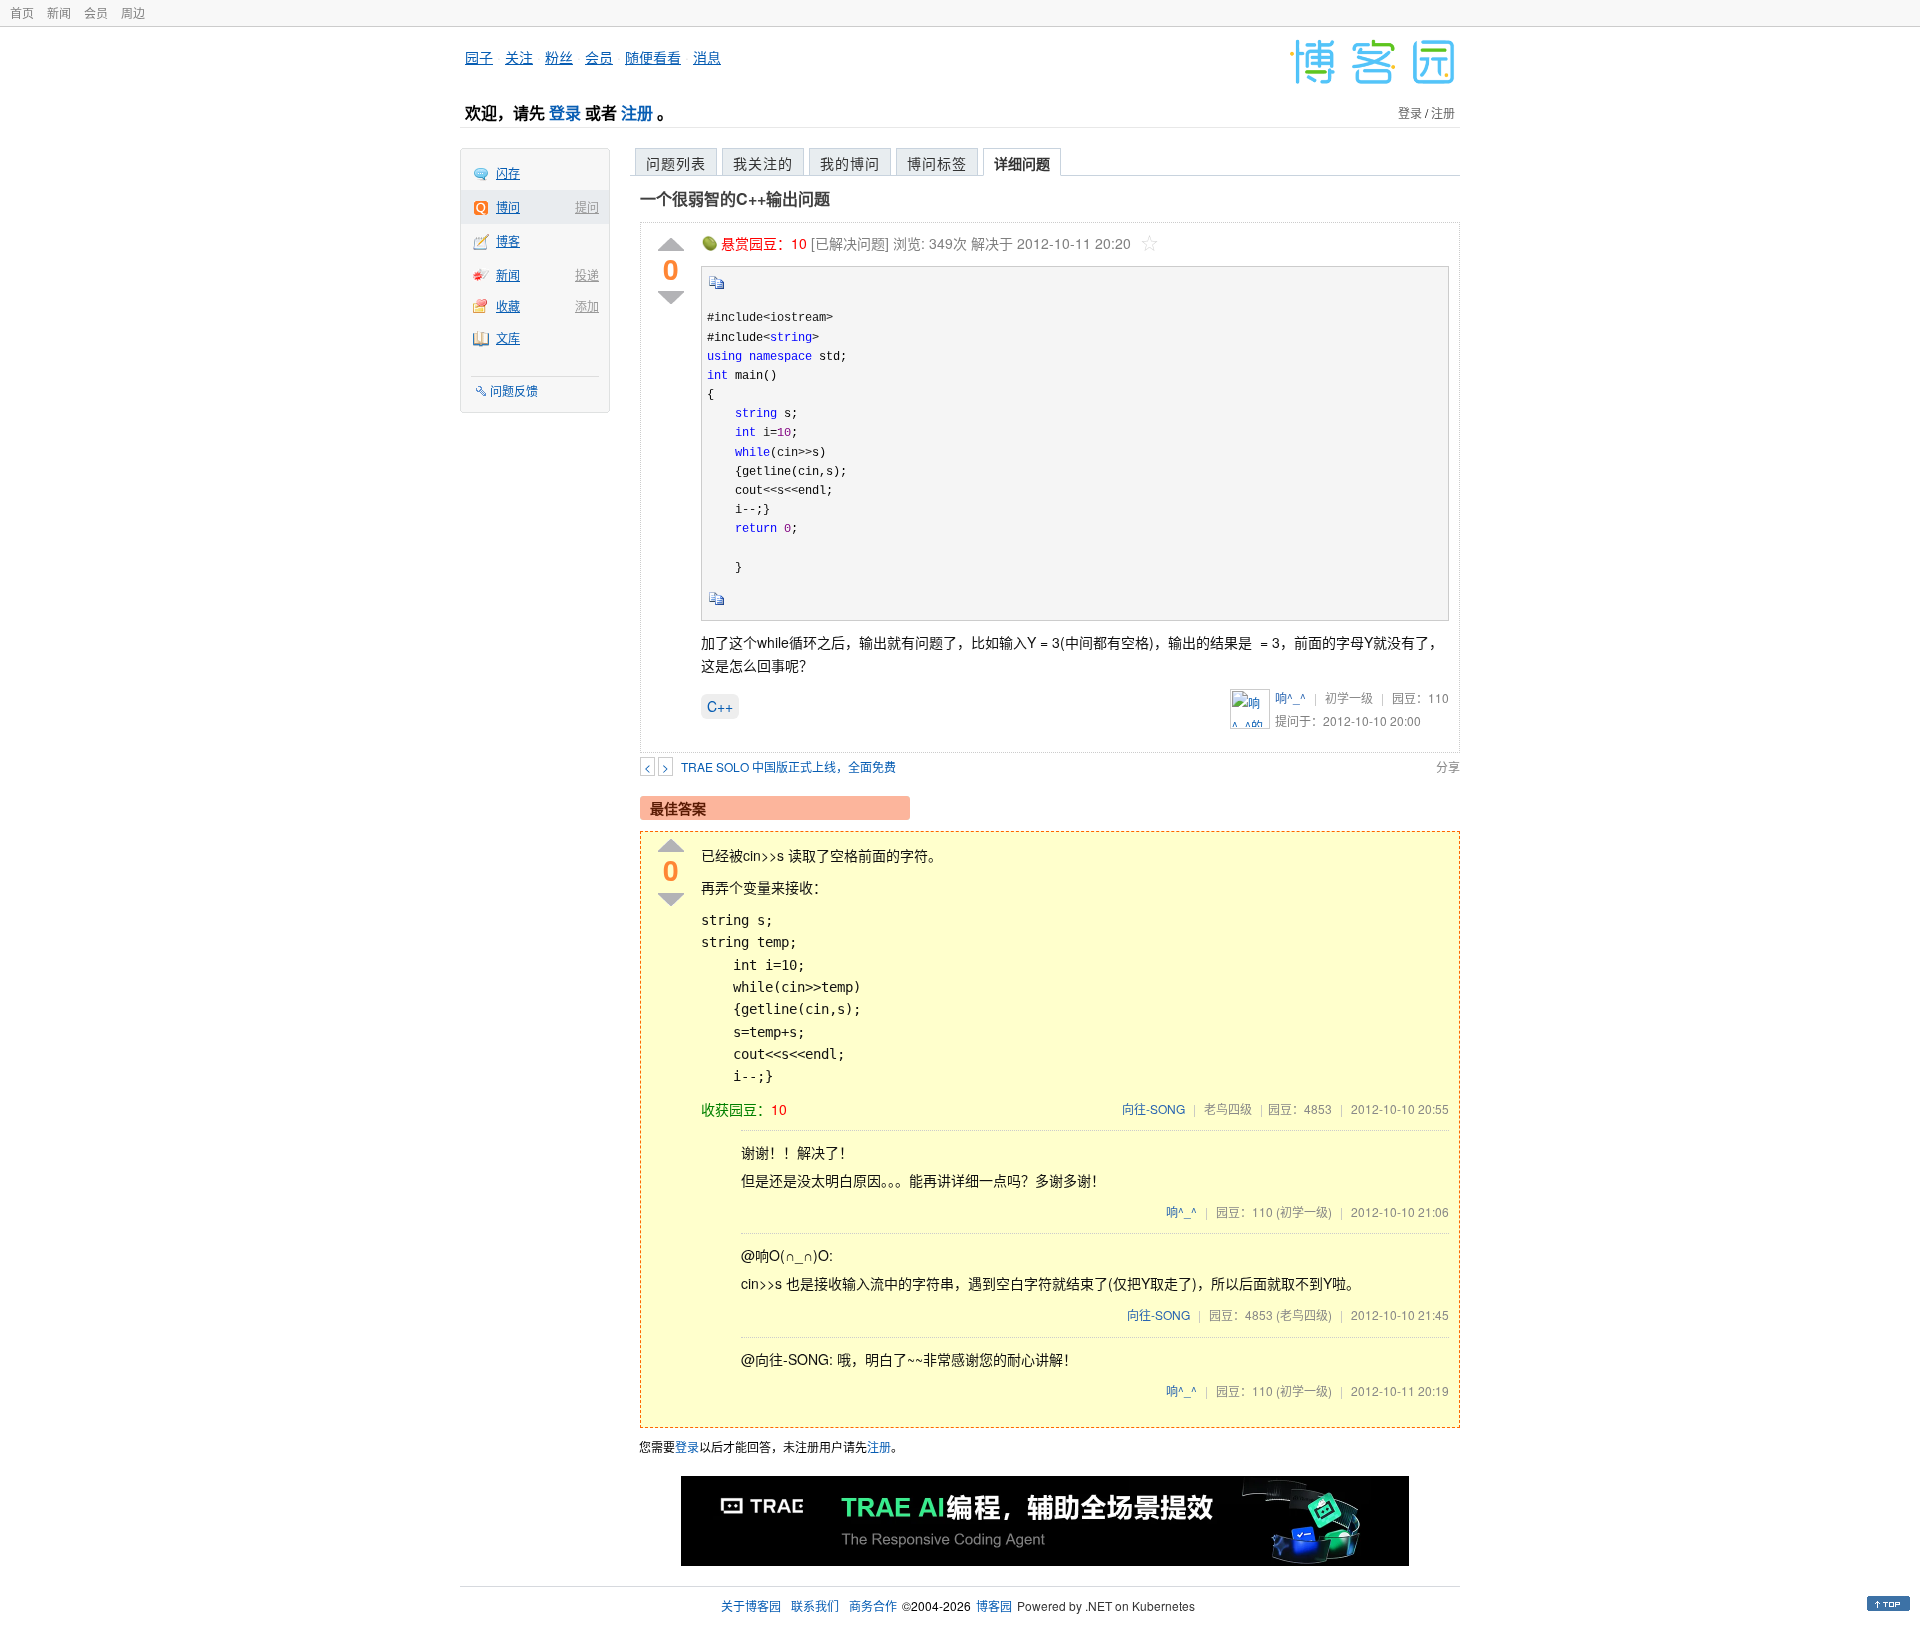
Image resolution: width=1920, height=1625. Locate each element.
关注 (519, 57)
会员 (96, 12)
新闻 (59, 12)
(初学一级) (1304, 1211)
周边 (133, 12)
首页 (22, 12)
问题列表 (676, 163)
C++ (720, 706)
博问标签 (937, 163)
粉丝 (559, 57)
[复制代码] (717, 289)
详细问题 (1022, 163)
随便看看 (653, 57)
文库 (508, 337)
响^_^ (1290, 697)
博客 (508, 240)
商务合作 (873, 1605)
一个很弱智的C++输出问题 (735, 198)
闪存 (508, 172)
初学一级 (1349, 697)
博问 (508, 206)
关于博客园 (751, 1605)
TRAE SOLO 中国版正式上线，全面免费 (788, 766)
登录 (565, 112)
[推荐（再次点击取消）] (671, 245)
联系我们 (815, 1605)
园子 (479, 57)
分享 (1448, 766)
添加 (587, 305)
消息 (707, 57)
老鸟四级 (1228, 1108)
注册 (637, 112)
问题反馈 (514, 390)
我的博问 (850, 163)
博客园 (994, 1605)
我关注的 (763, 163)
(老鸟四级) (1304, 1314)
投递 (587, 274)
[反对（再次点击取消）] (671, 297)
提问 (587, 206)
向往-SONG (1153, 1108)
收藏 (508, 305)
